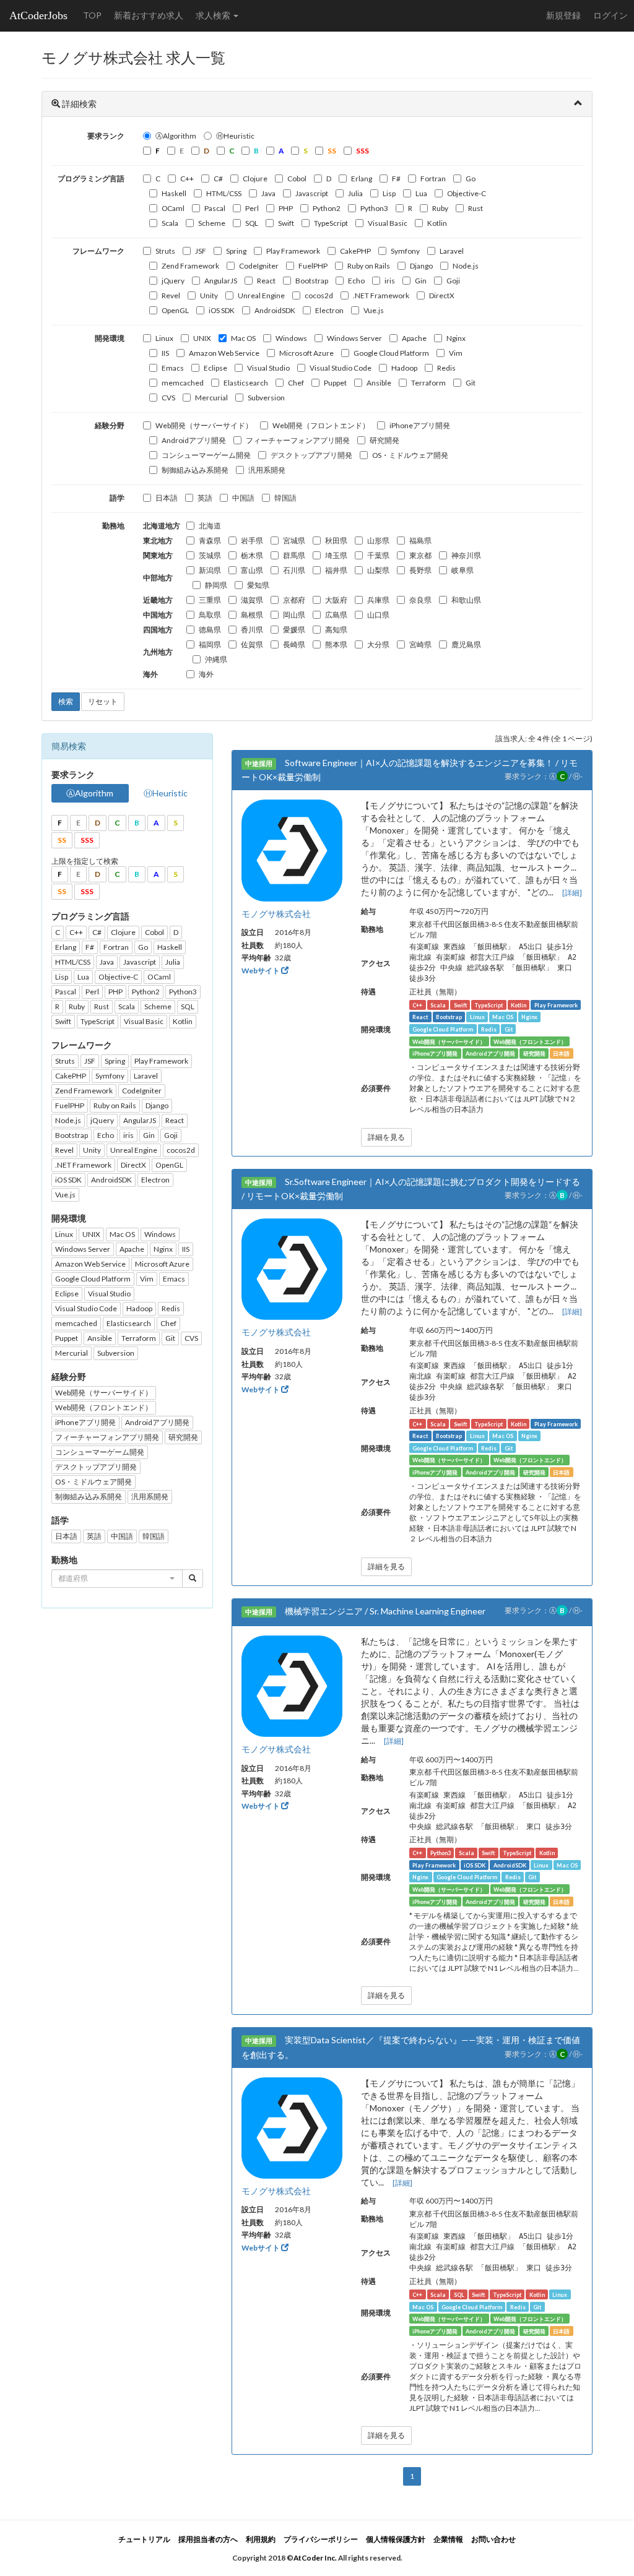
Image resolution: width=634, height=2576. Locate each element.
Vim (456, 353)
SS (62, 840)
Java (268, 193)
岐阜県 (462, 570)
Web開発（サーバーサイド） (204, 425)
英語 (205, 498)
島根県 (252, 615)
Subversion (266, 398)
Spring (236, 251)
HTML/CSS (224, 193)
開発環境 (110, 338)
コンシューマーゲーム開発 (206, 455)
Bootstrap (312, 281)
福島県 (420, 541)
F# (396, 179)
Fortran (433, 179)
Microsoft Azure (306, 353)
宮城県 (294, 541)
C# (218, 179)
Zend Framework (190, 266)
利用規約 (261, 2539)
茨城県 (210, 555)
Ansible (379, 383)
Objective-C (467, 193)
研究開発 (384, 440)
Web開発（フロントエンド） (321, 425)
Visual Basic (388, 223)
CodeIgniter (259, 266)
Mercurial (211, 398)
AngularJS (221, 281)
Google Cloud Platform (391, 353)
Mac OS (243, 338)
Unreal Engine (261, 295)
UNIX (202, 338)
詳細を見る (386, 1137)
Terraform (428, 383)
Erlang (362, 179)
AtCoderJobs (38, 15)
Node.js (466, 266)
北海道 (210, 526)
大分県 (378, 644)
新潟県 (210, 570)
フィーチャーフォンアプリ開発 (298, 440)
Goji (453, 281)
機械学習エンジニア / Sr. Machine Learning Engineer (385, 1611)
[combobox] (117, 1579)
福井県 (336, 570)
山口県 (378, 615)
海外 (206, 674)
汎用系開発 (267, 470)
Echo (356, 281)
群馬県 (294, 555)
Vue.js (374, 310)
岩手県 (252, 541)
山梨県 (378, 570)
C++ (187, 179)
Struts (165, 251)
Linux (164, 338)
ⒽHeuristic (235, 136)
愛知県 (258, 585)
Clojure (255, 179)
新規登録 (563, 15)
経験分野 (110, 425)
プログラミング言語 (91, 179)
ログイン (610, 15)
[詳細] (572, 893)
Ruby (440, 208)
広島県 (336, 615)
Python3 (374, 208)
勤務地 (113, 526)
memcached (183, 383)
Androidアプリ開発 (194, 440)
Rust (475, 208)
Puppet (335, 383)
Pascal (215, 208)
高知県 (336, 630)
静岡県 (216, 585)
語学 (117, 498)
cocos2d (319, 295)
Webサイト (261, 971)
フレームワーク (98, 251)
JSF (201, 251)
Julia (355, 193)
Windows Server (354, 338)
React (266, 281)
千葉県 (378, 555)
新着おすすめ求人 (149, 15)
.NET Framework (381, 295)
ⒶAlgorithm (176, 136)
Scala (170, 223)
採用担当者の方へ (208, 2539)
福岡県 (210, 644)
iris (390, 281)
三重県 (210, 600)
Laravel (452, 251)
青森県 (210, 541)
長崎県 (294, 644)
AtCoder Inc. (315, 2558)
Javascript (312, 193)
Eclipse (215, 368)
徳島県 (210, 630)
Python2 (327, 208)
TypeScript (331, 223)
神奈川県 (466, 555)
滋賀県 (252, 600)
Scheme (212, 223)
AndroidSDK (275, 310)
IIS (165, 353)
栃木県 (252, 555)
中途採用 (259, 764)
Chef (296, 383)
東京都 (420, 555)
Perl (252, 208)
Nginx (456, 338)
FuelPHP (313, 266)
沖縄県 (216, 659)
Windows (291, 338)
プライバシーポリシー (321, 2539)
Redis (446, 368)
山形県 (378, 541)
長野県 (420, 570)
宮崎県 (420, 644)
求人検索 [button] (214, 15)
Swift (286, 223)
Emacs (173, 368)
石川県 (294, 570)
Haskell (174, 193)
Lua (421, 193)
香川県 (252, 630)
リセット (103, 701)
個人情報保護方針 (396, 2539)
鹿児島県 (466, 644)
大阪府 (336, 600)
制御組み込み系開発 (195, 470)
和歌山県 (466, 600)
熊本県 (336, 644)
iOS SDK (222, 310)
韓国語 (285, 498)
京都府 (294, 600)
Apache (414, 338)
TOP (92, 15)
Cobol (297, 179)
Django (421, 266)
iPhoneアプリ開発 (420, 425)
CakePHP (355, 251)
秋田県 (336, 541)
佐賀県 (252, 644)
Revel (171, 295)
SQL (252, 223)
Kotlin (437, 223)
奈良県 (420, 600)
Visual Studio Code (341, 368)
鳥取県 (210, 615)
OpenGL (175, 310)
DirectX (442, 295)
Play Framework (293, 251)
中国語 (243, 498)
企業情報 (448, 2539)
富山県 (252, 570)
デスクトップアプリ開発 (311, 455)
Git (471, 383)
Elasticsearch (246, 383)
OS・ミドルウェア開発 (410, 455)
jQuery (173, 281)
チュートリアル (144, 2539)
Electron (329, 310)
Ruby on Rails (369, 266)
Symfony (405, 251)
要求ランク (106, 136)
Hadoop (404, 368)
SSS (87, 840)
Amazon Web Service (224, 353)
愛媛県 (294, 630)
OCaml (173, 208)
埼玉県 (336, 555)
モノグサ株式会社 (276, 914)
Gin (421, 281)
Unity (209, 295)
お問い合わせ (493, 2539)
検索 (66, 701)
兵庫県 (378, 600)
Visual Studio (268, 368)
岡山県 (294, 615)
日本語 (167, 498)
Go (471, 179)
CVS (168, 398)
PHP (286, 208)
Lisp (389, 193)
